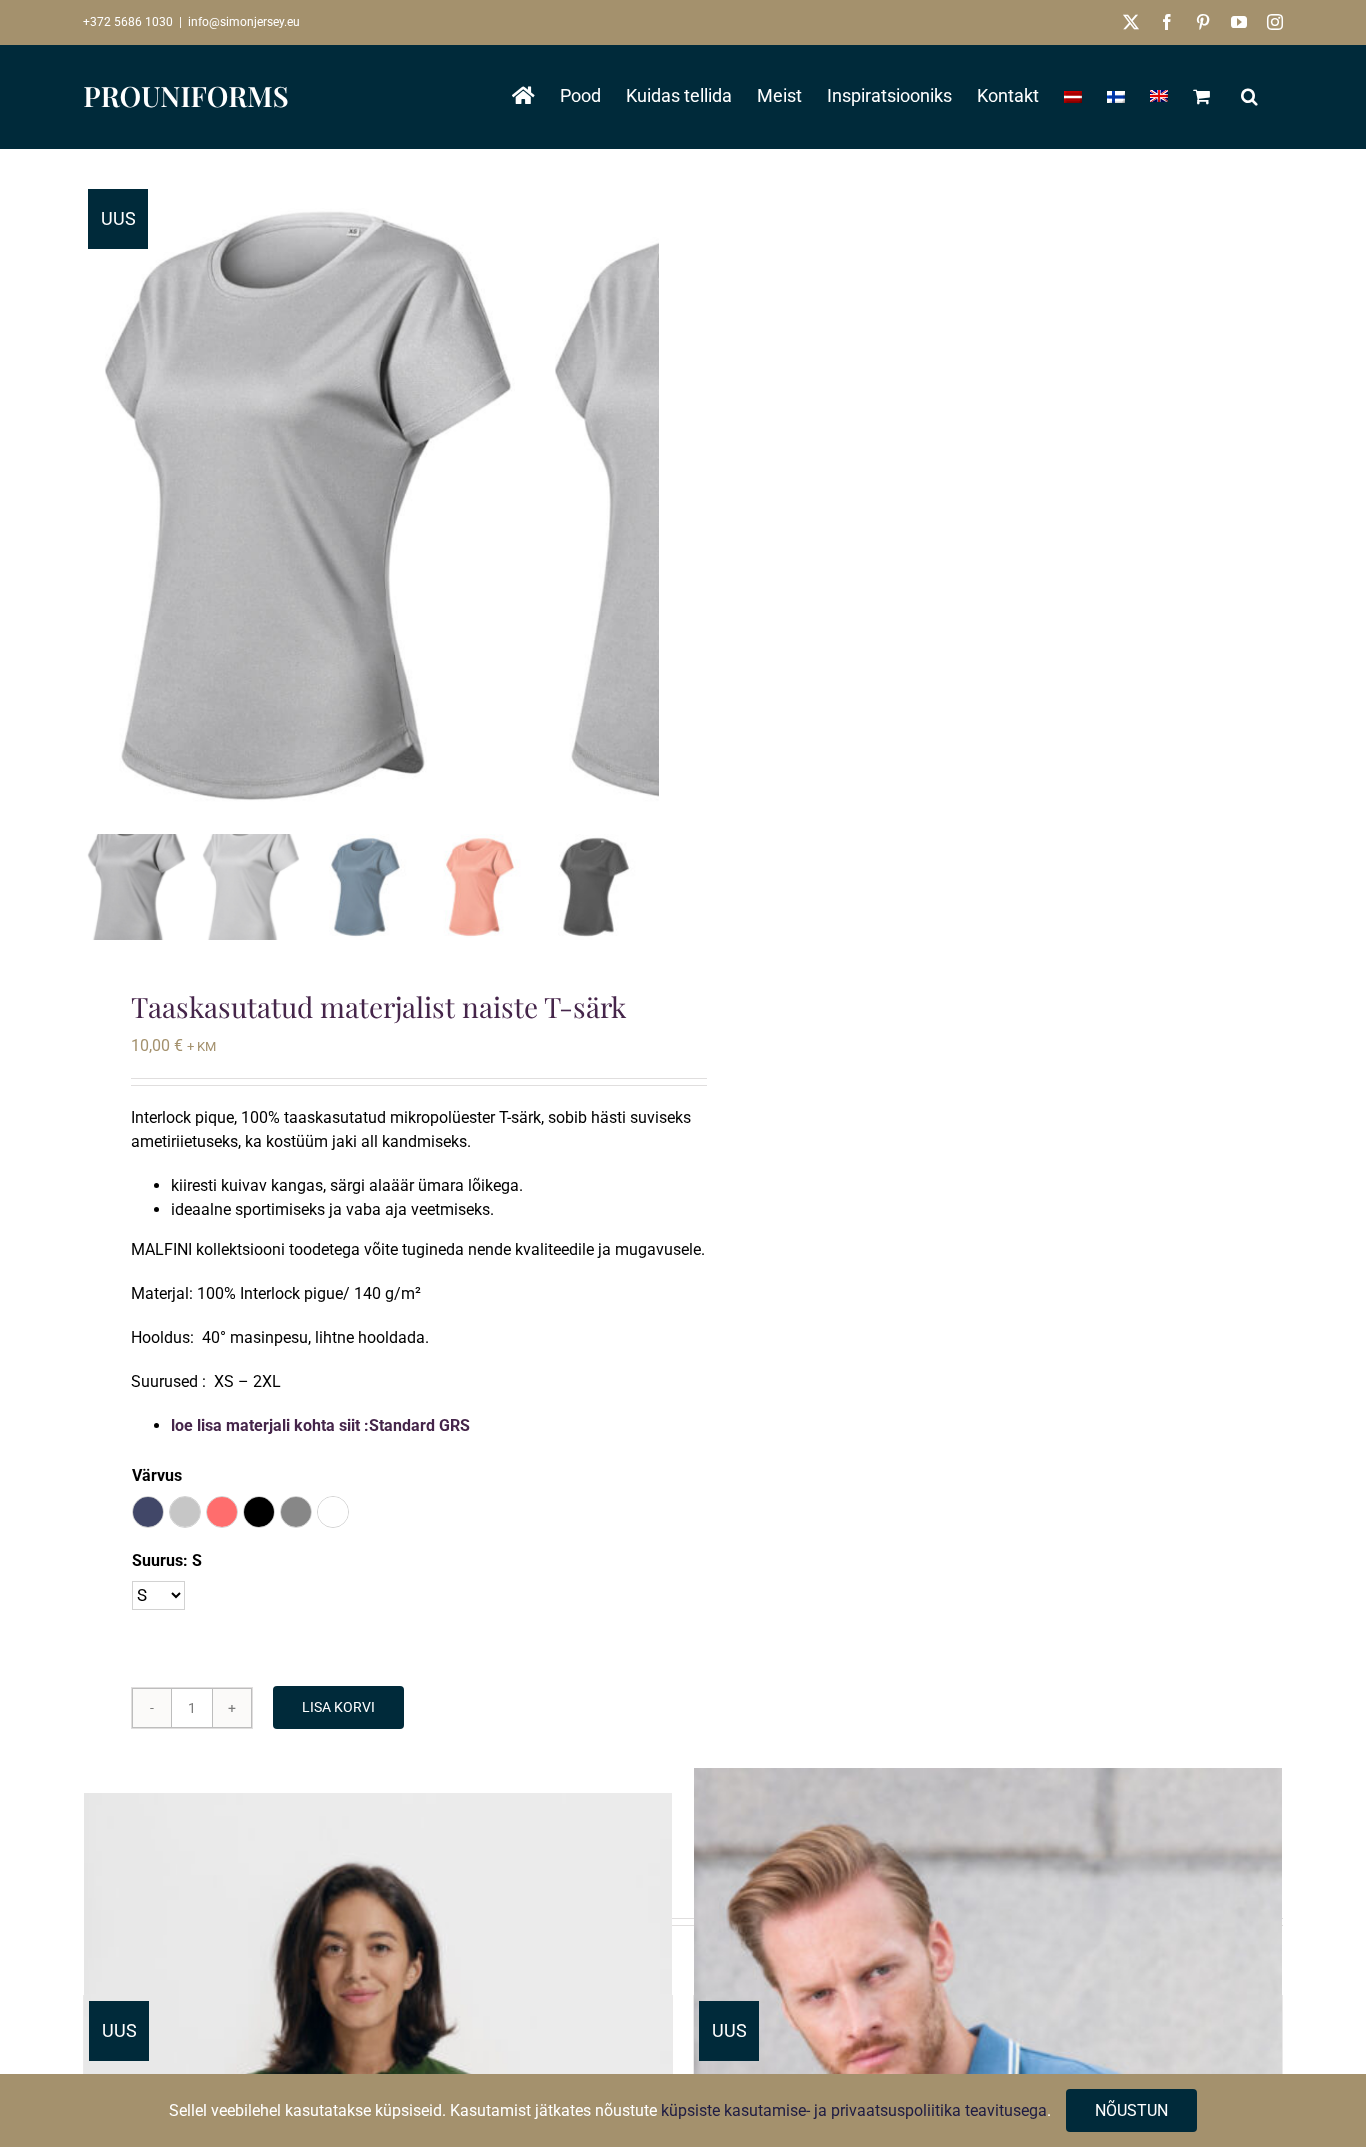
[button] (1249, 96)
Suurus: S (167, 1560)
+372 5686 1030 (128, 22)
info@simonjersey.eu (244, 22)
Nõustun (1131, 2110)
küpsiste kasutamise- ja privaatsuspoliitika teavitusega (854, 2110)
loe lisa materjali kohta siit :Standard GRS (320, 1425)
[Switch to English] (1159, 96)
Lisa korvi (338, 1707)
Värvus (157, 1475)
